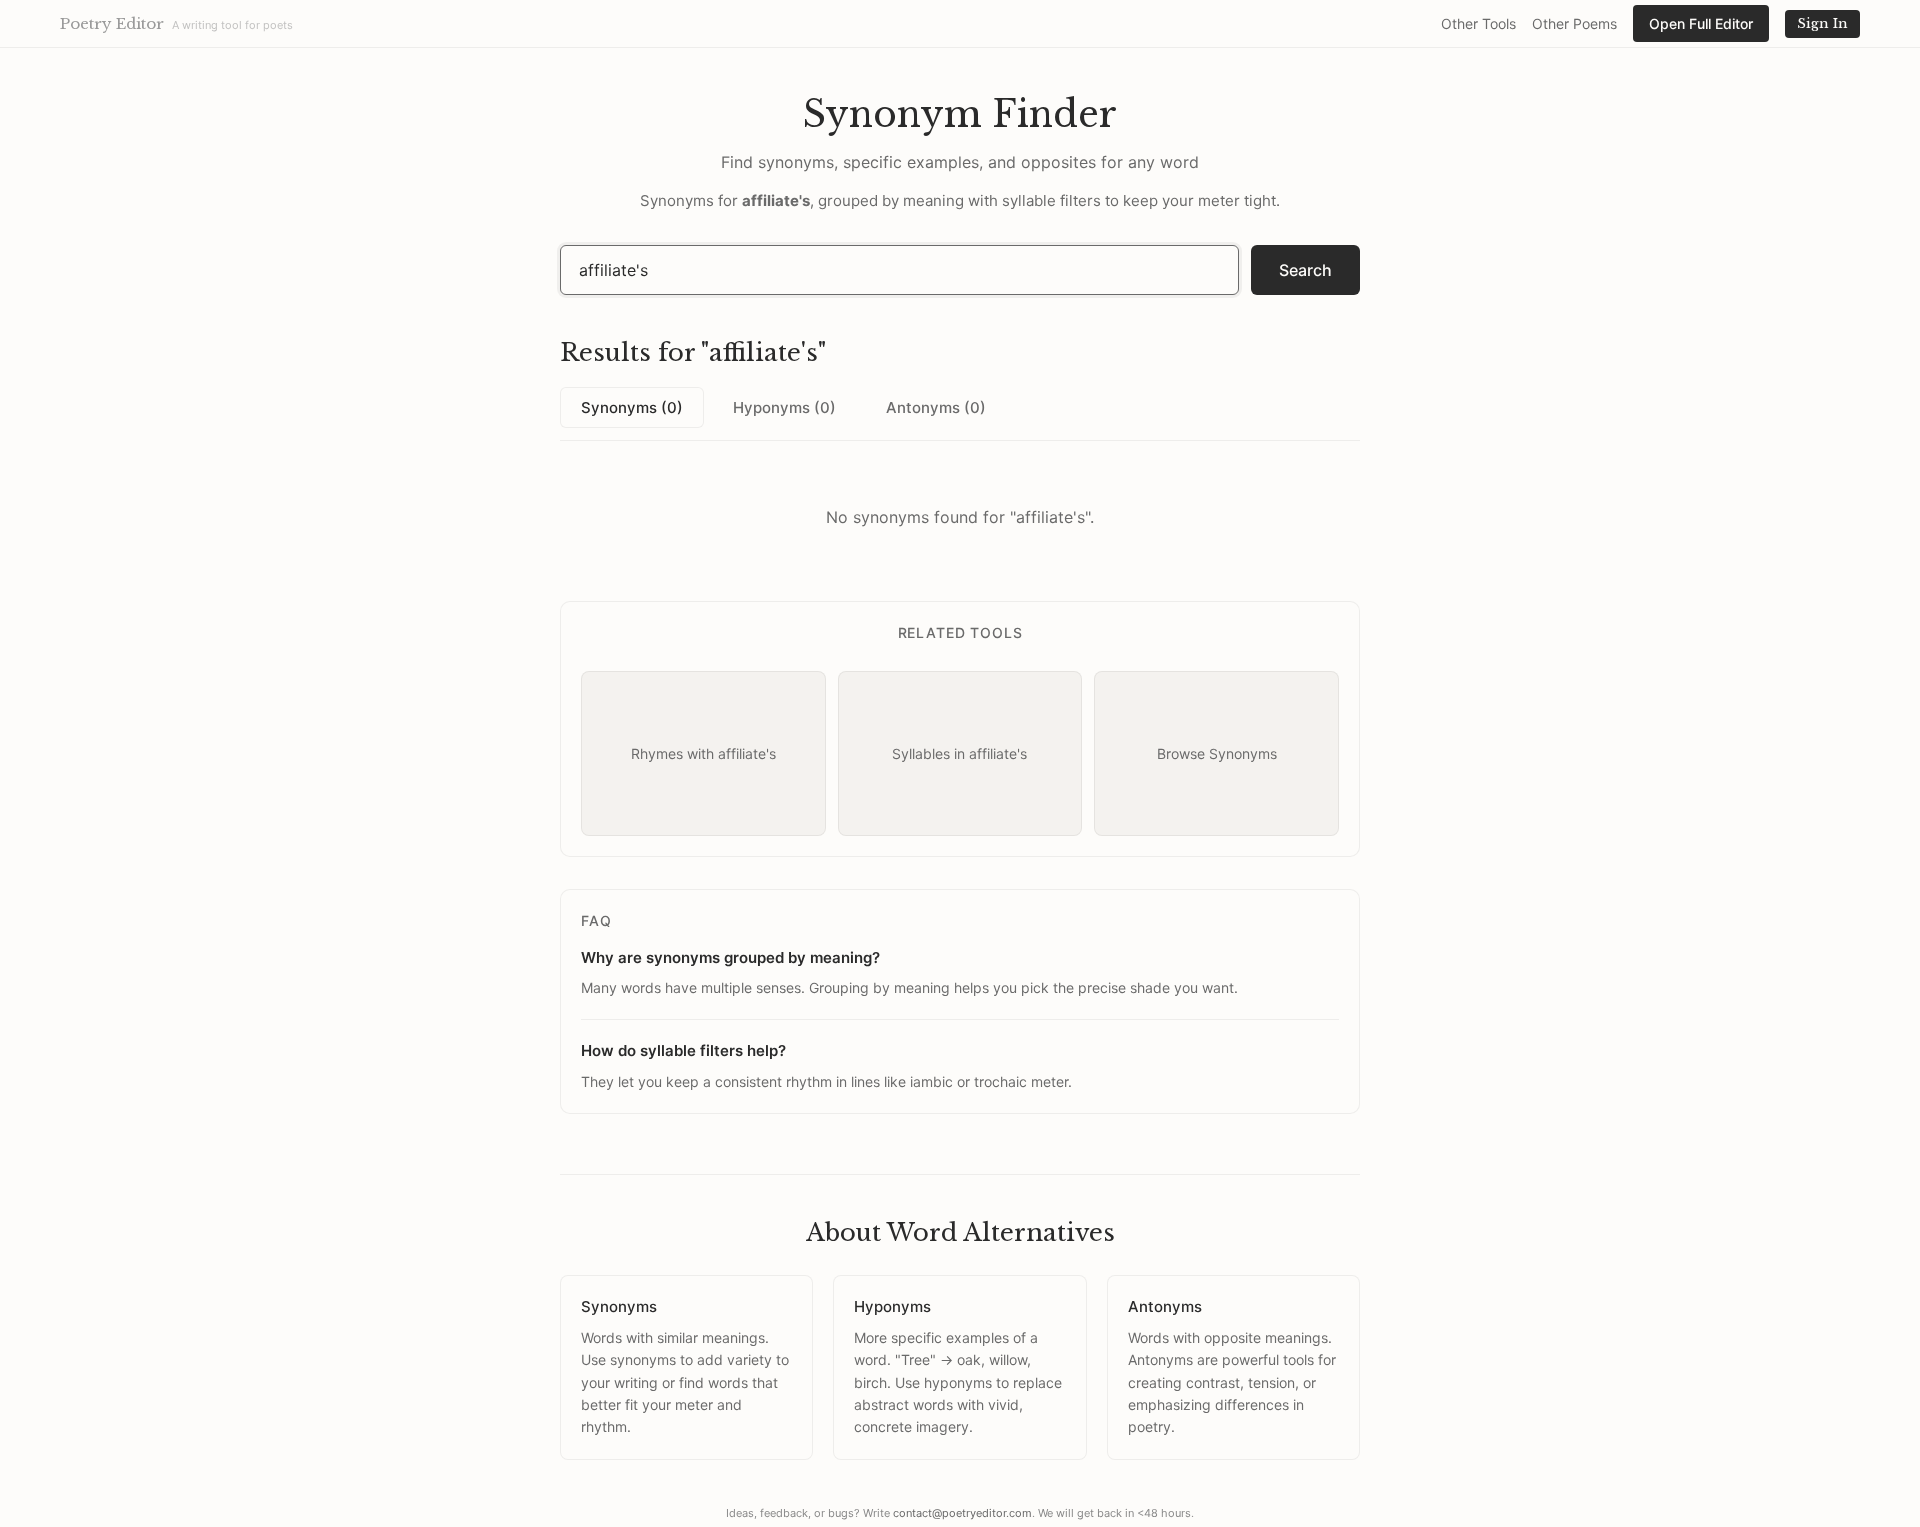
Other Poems (1574, 23)
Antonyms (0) (936, 407)
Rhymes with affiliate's (703, 753)
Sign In (1822, 23)
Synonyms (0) (632, 407)
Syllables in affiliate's (959, 753)
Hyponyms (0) (784, 407)
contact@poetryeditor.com (962, 1513)
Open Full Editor (1701, 23)
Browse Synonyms (1217, 753)
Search (1305, 270)
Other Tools (1478, 23)
